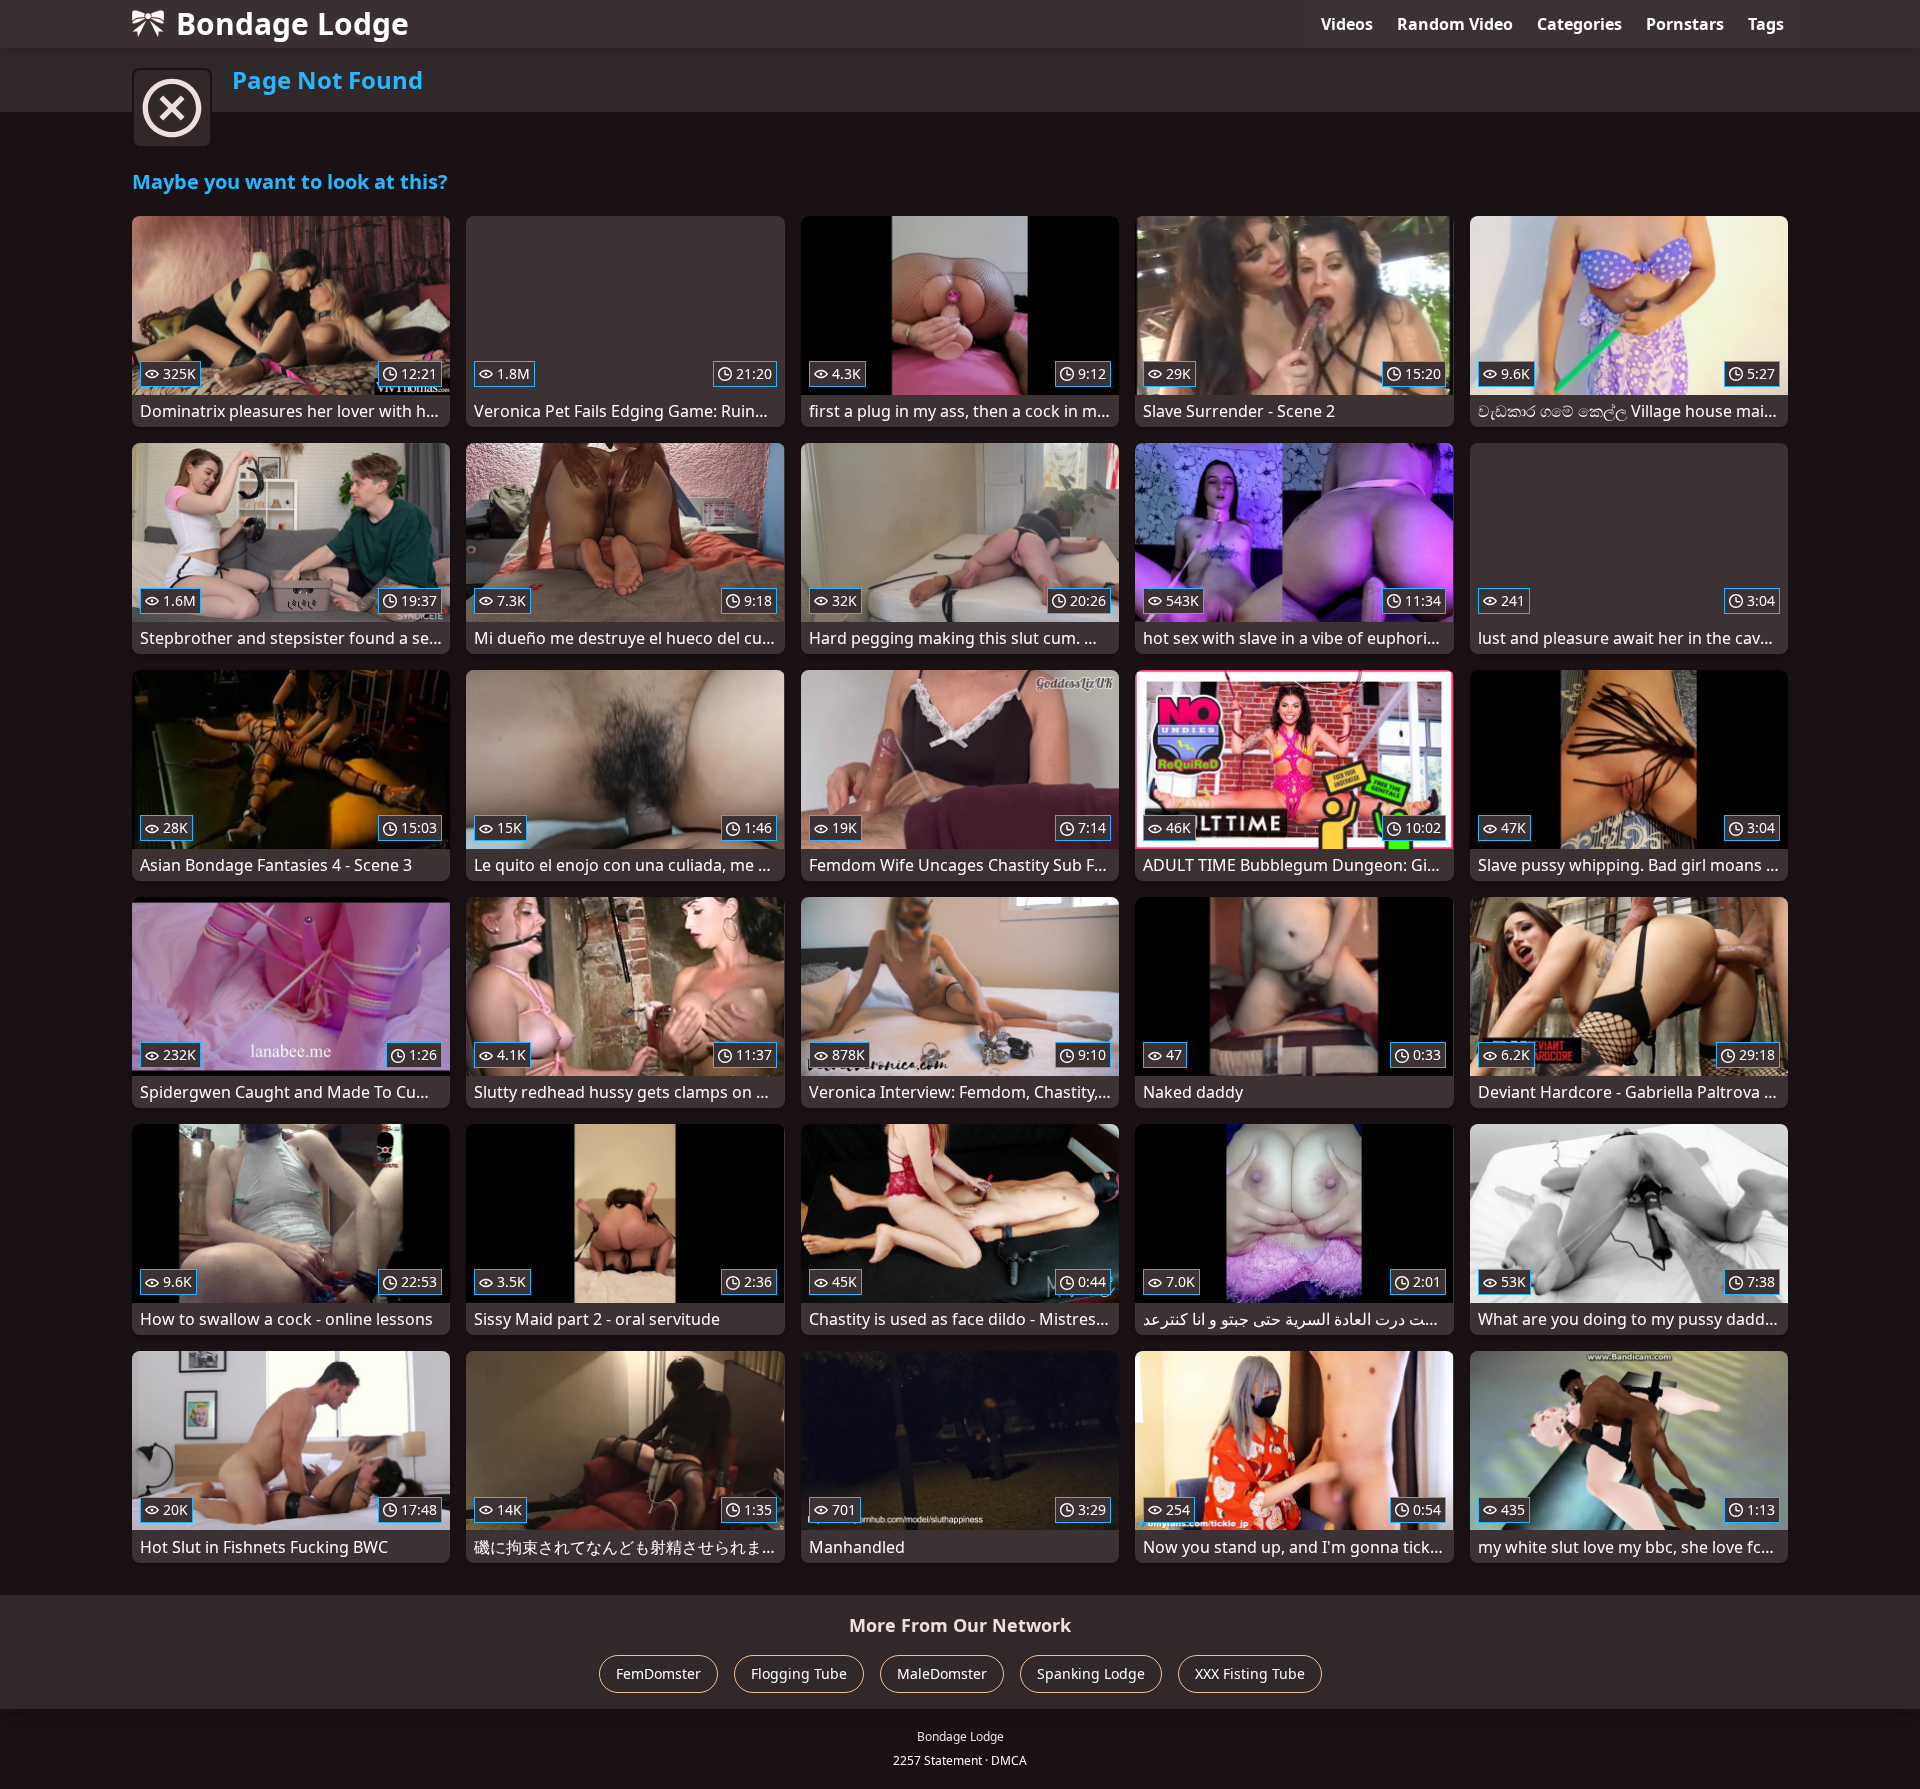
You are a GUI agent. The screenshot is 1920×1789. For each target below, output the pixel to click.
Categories (1579, 24)
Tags (1766, 24)
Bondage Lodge (292, 23)
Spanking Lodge (1091, 1673)
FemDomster (658, 1673)
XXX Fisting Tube (1250, 1673)
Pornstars (1685, 24)
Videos (1347, 24)
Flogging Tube (799, 1673)
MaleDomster (942, 1673)
